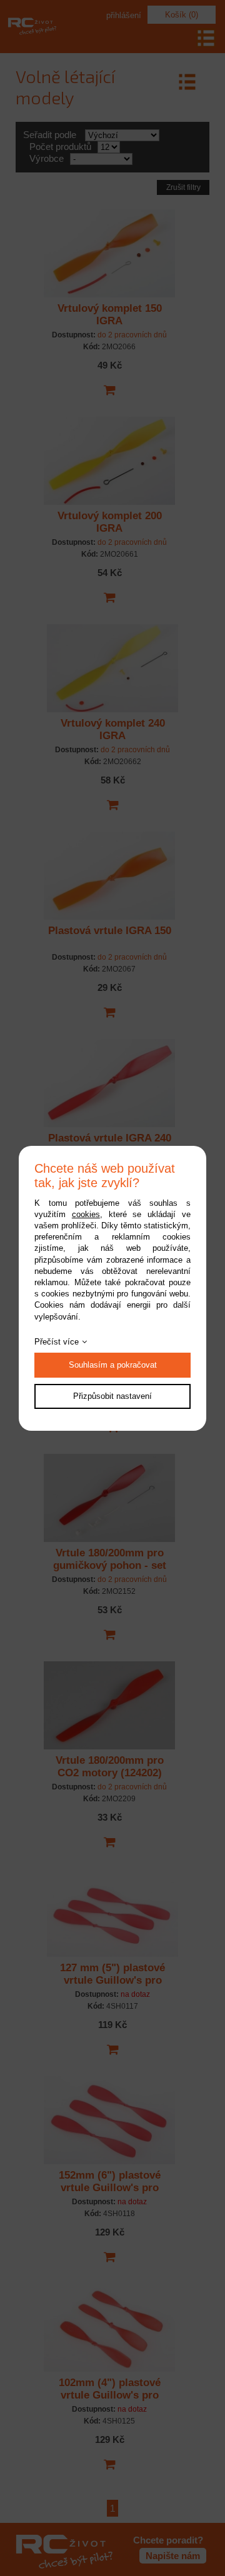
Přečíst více (57, 1342)
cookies (86, 1214)
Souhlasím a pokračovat (113, 1365)
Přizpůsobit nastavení (112, 1396)
